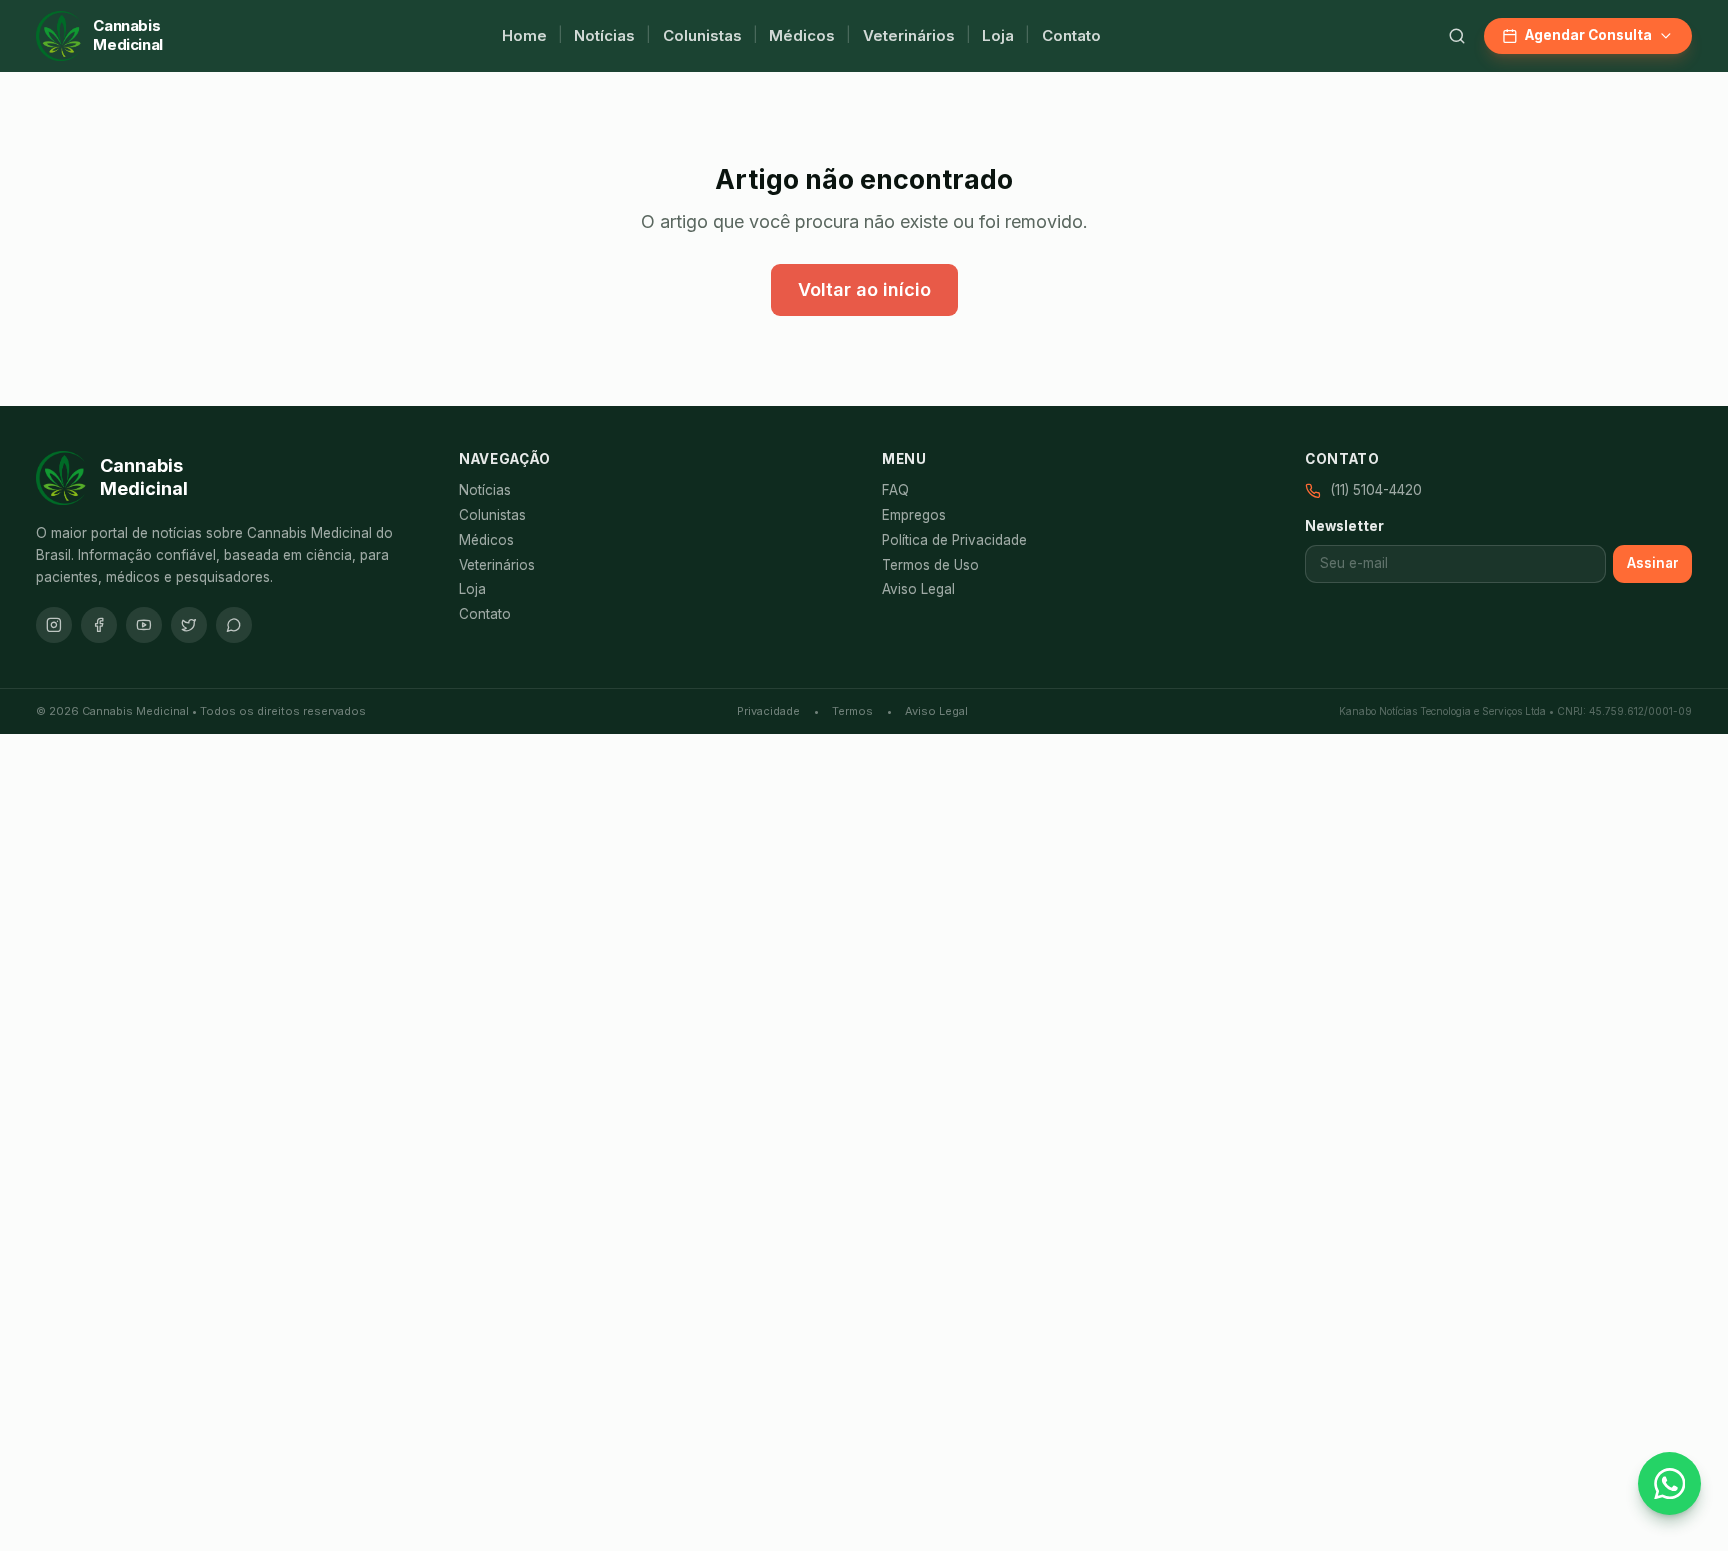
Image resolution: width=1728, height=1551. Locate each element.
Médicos (802, 35)
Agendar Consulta (1588, 35)
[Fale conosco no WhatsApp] (1669, 1483)
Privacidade (768, 711)
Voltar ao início (864, 289)
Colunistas (702, 35)
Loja (998, 35)
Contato (1071, 35)
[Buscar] (1457, 36)
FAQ (895, 490)
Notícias (604, 35)
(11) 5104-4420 (1376, 490)
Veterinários (909, 35)
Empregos (914, 515)
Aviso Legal (918, 589)
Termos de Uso (930, 565)
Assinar (1653, 563)
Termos (852, 711)
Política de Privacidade (954, 540)
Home (524, 35)
